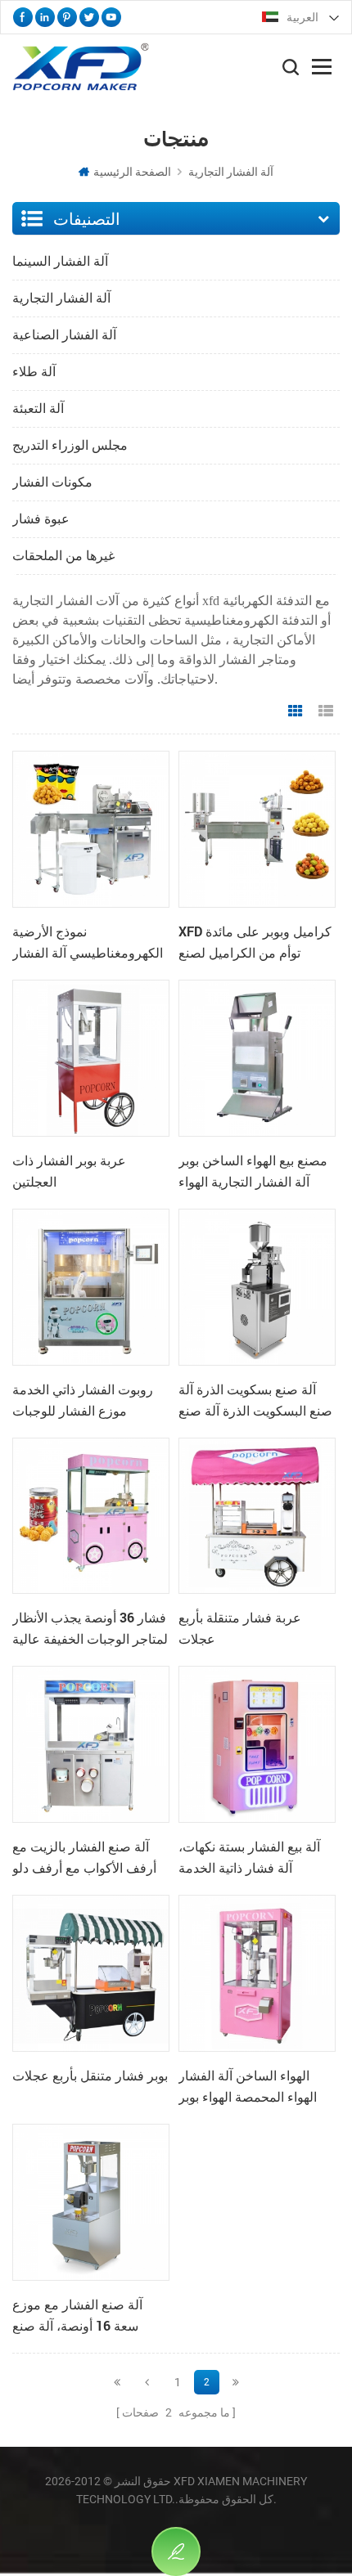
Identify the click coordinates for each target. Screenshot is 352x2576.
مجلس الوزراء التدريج (70, 445)
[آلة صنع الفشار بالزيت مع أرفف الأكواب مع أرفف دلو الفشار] (91, 1744)
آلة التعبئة (38, 408)
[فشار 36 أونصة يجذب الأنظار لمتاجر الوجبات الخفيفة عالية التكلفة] (91, 1516)
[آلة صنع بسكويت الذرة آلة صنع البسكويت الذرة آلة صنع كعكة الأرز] (257, 1287)
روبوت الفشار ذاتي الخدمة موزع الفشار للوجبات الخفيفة (83, 1401)
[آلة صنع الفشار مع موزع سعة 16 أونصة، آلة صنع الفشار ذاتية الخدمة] (91, 2202)
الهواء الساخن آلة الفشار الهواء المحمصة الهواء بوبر (248, 2086)
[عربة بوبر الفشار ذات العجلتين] (91, 1058)
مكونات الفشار (52, 482)
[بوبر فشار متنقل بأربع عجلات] (91, 1973)
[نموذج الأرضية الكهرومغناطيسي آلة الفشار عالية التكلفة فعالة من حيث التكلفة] (91, 829)
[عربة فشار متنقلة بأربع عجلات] (257, 1516)
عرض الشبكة (296, 711)
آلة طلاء (34, 372)
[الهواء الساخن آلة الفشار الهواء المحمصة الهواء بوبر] (257, 1973)
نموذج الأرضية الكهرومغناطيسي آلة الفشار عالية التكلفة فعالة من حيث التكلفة (88, 943)
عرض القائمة (326, 711)
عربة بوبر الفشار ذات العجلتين (69, 1171)
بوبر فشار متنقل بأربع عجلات (90, 2075)
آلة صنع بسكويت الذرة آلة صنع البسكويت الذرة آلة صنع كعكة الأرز (255, 1401)
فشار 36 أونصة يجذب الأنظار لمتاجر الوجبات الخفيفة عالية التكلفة (90, 1629)
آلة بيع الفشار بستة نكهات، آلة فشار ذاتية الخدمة (249, 1857)
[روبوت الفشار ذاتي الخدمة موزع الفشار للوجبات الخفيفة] (91, 1287)
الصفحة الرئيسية (132, 172)
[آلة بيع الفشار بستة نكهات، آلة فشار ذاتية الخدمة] (257, 1744)
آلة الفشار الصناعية (64, 335)
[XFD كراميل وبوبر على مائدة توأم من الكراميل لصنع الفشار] (257, 829)
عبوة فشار (41, 519)
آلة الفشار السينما (60, 261)
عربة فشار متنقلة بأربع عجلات (240, 1628)
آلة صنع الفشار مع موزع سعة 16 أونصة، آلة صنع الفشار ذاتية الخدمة (77, 2316)
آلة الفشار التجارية (231, 172)
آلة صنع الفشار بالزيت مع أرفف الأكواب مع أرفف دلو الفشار (84, 1858)
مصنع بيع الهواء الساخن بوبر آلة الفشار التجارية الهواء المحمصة (253, 1172)
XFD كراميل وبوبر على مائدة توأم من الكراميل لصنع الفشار (255, 943)
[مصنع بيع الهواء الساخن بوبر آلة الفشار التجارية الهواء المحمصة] (257, 1058)
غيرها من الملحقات (63, 556)
